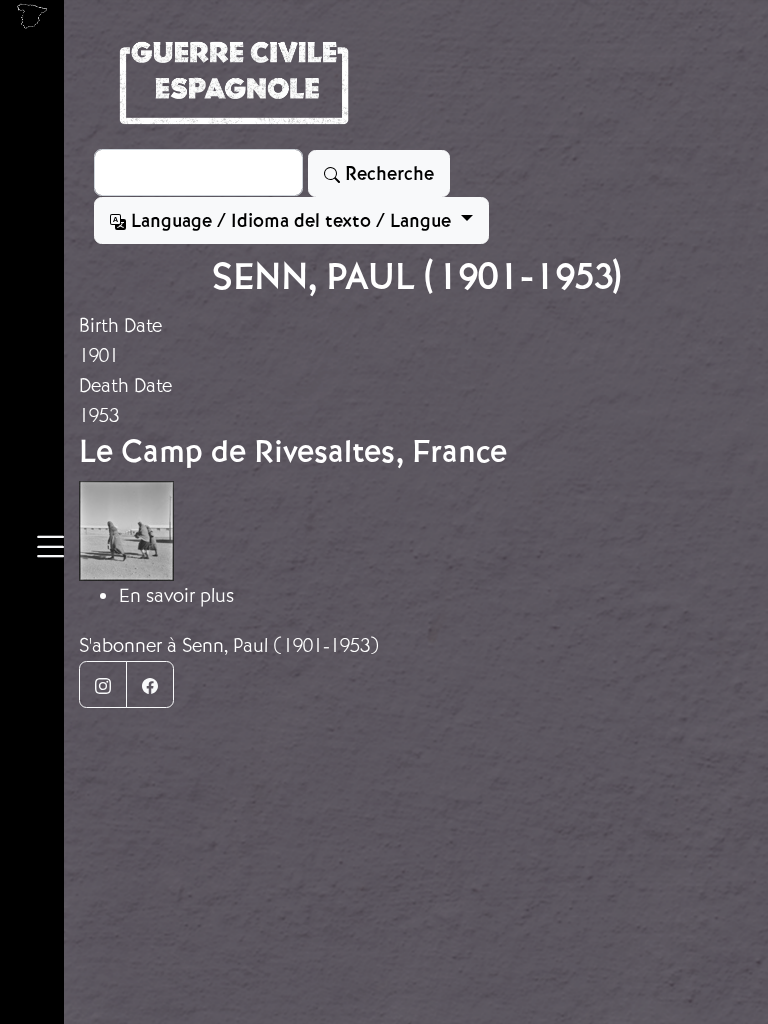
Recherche (387, 174)
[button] (50, 550)
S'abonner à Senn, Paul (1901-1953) (229, 645)
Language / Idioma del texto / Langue (291, 221)
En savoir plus (176, 595)
